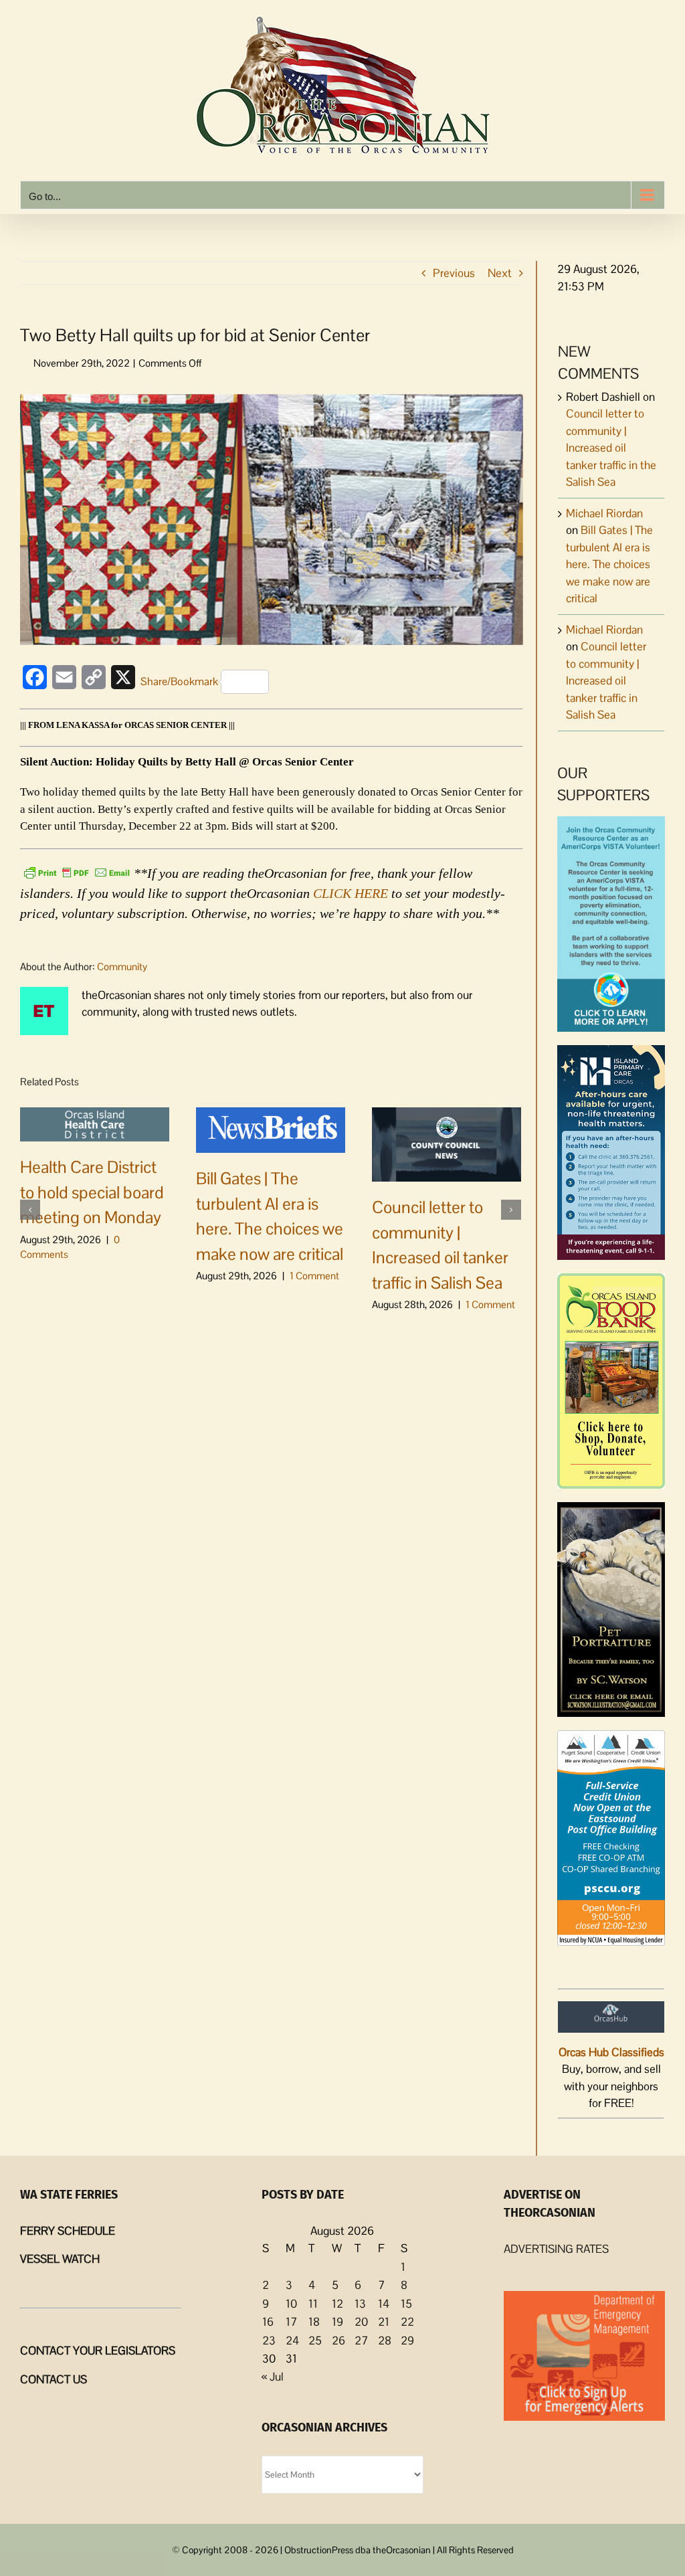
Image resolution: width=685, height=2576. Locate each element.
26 (338, 2340)
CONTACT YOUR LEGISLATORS (98, 2351)
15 (406, 2304)
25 (315, 2340)
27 (361, 2340)
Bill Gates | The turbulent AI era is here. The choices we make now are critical (609, 564)
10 (291, 2304)
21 (384, 2322)
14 (384, 2304)
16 (268, 2322)
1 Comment (314, 1276)
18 (314, 2322)
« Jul (273, 2377)
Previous (454, 273)
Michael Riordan (604, 513)
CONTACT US (54, 2379)
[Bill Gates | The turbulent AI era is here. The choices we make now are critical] (271, 1129)
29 (407, 2340)
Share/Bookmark (179, 681)
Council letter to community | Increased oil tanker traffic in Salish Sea (606, 680)
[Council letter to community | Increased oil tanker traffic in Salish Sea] (447, 1143)
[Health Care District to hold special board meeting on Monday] (95, 1123)
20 (361, 2322)
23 (269, 2340)
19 (337, 2322)
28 (385, 2340)
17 (291, 2322)
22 (407, 2322)
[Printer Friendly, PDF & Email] (77, 872)
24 (292, 2340)
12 (337, 2304)
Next (500, 273)
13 (360, 2304)
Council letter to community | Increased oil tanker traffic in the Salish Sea (611, 448)
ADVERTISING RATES (556, 2249)
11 (313, 2304)
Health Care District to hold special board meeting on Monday (92, 1192)
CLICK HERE (351, 893)
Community (122, 967)
